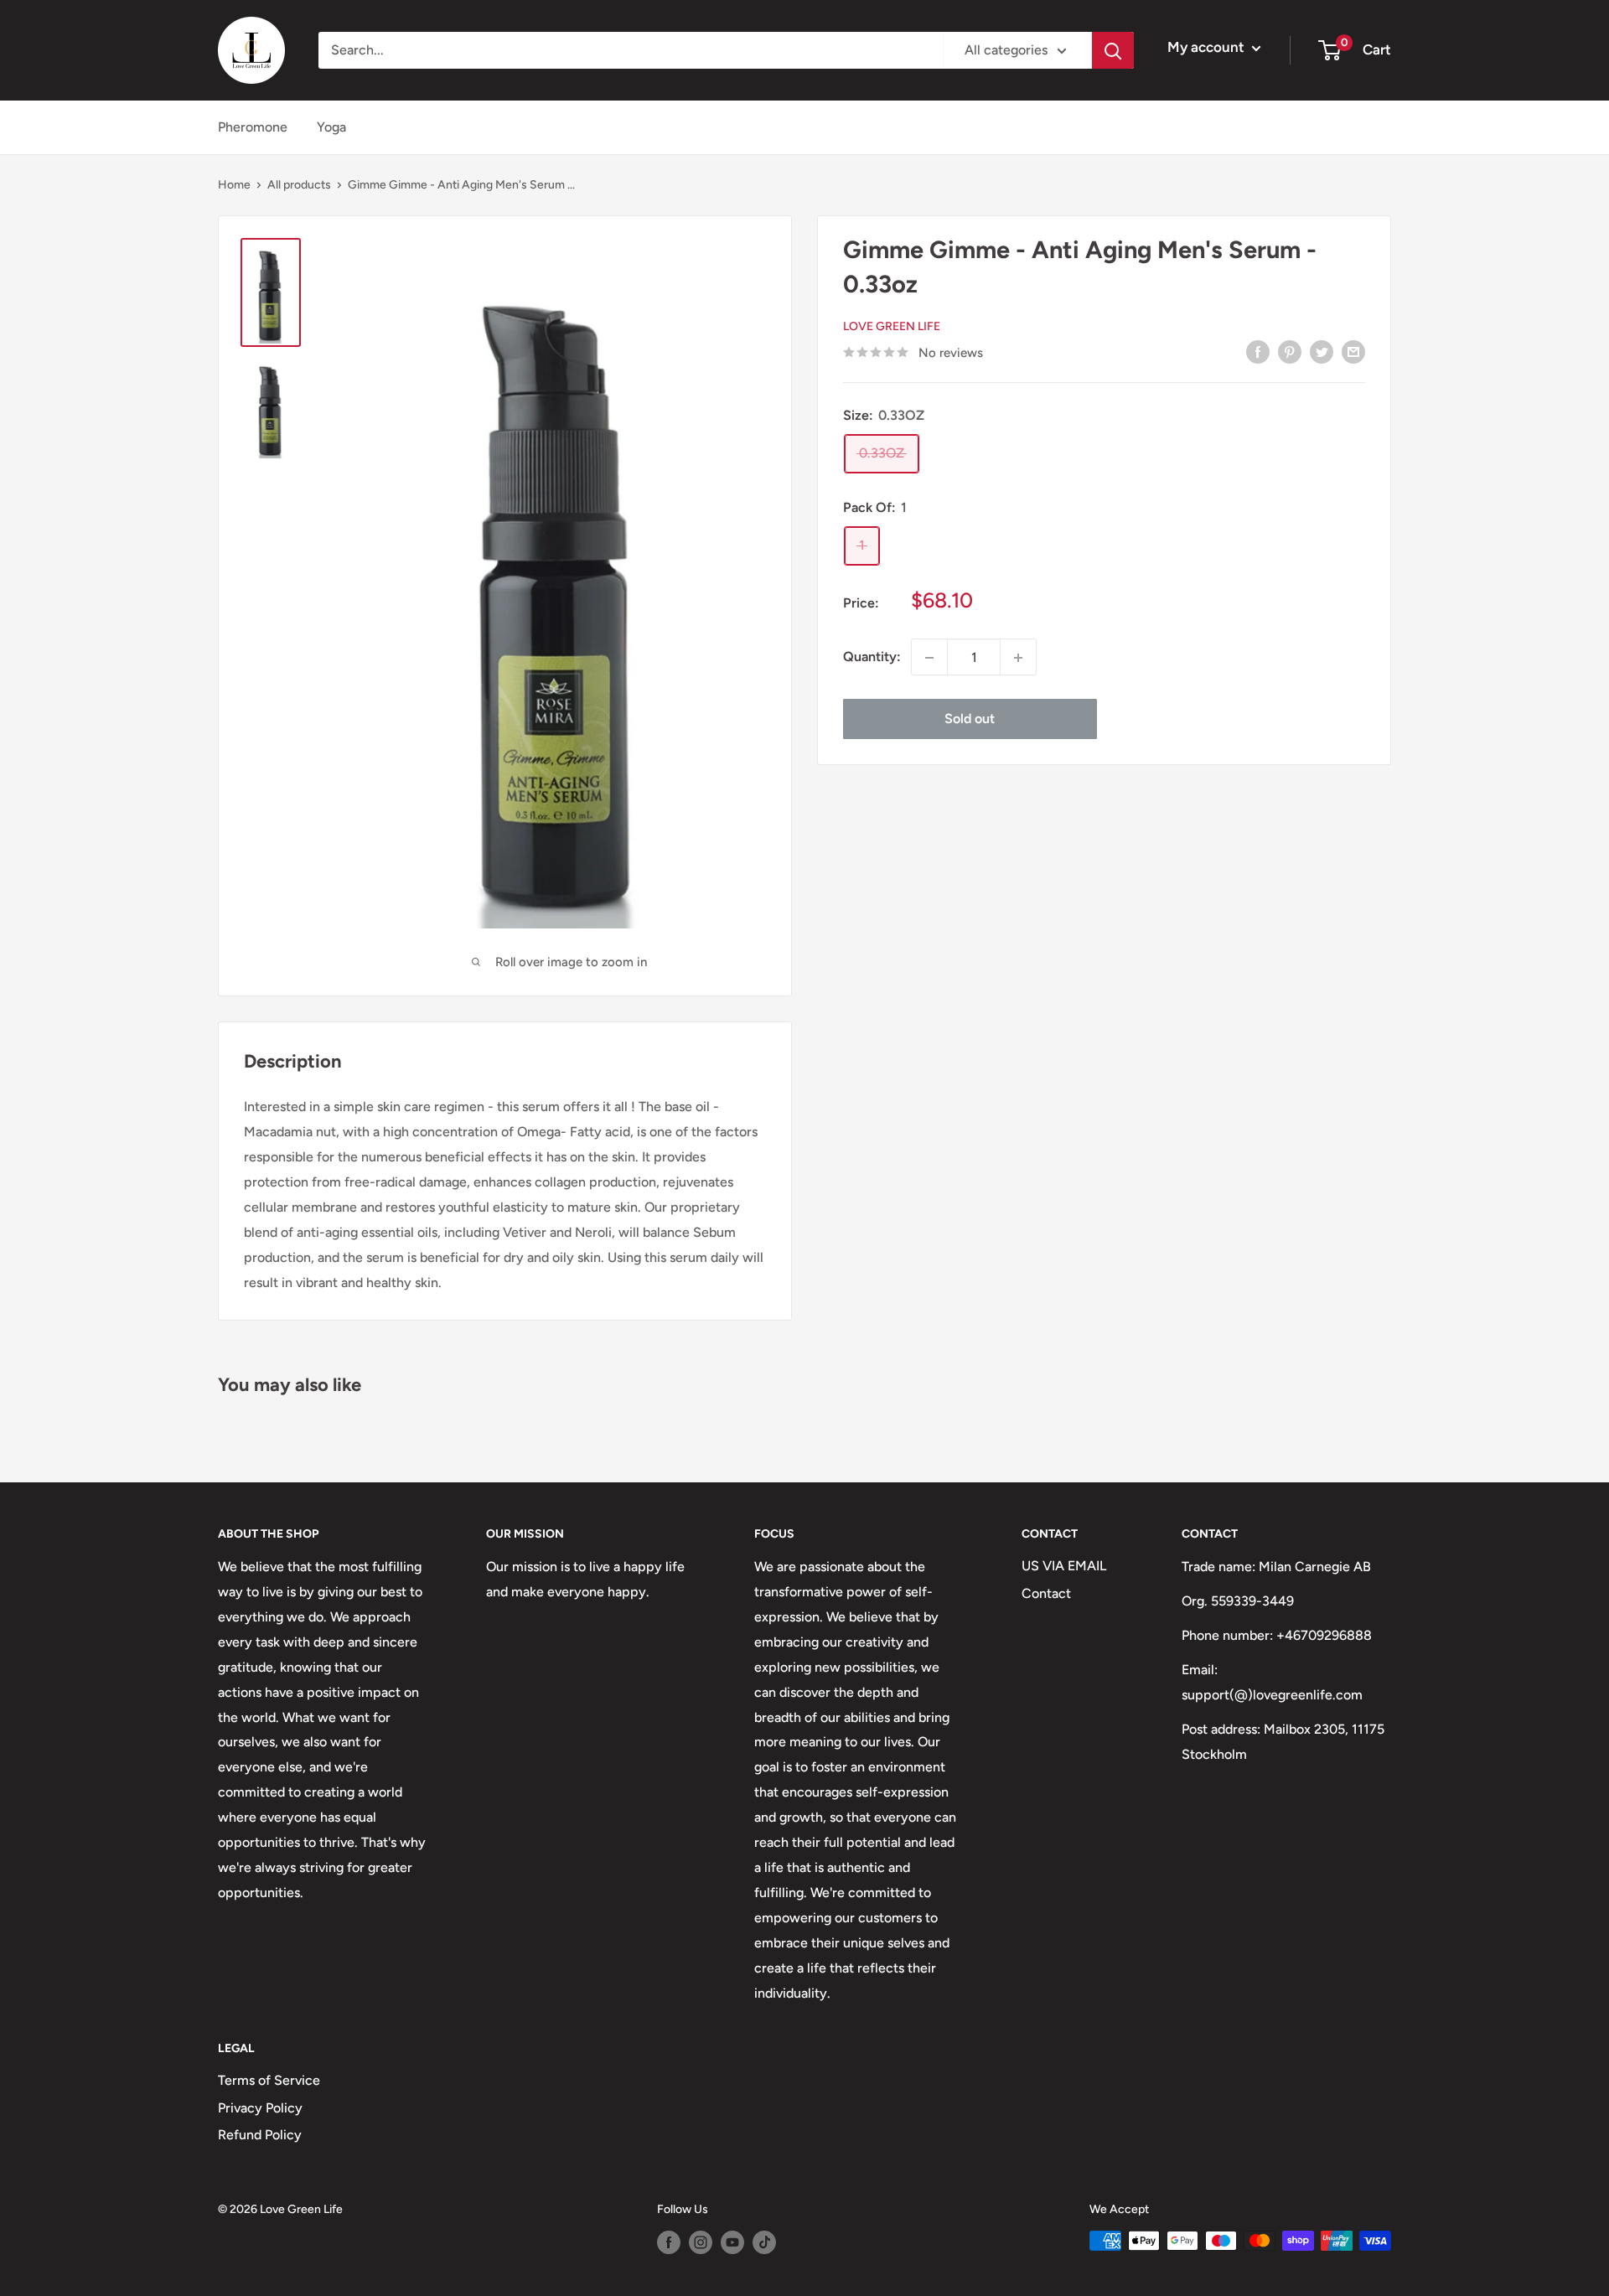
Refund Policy (260, 2135)
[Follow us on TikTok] (764, 2242)
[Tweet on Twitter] (1322, 351)
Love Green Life (892, 326)
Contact (1046, 1593)
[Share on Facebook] (1258, 351)
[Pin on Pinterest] (1290, 351)
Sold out (970, 719)
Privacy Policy (260, 2108)
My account (1208, 47)
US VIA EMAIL (1064, 1566)
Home (234, 185)
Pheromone (253, 127)
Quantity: (872, 657)
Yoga (331, 127)
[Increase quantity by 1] (1018, 658)
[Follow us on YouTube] (732, 2242)
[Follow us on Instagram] (701, 2242)
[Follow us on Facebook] (669, 2242)
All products (299, 185)
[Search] (1113, 50)
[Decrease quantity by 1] (929, 658)
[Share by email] (1353, 351)
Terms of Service (269, 2080)
